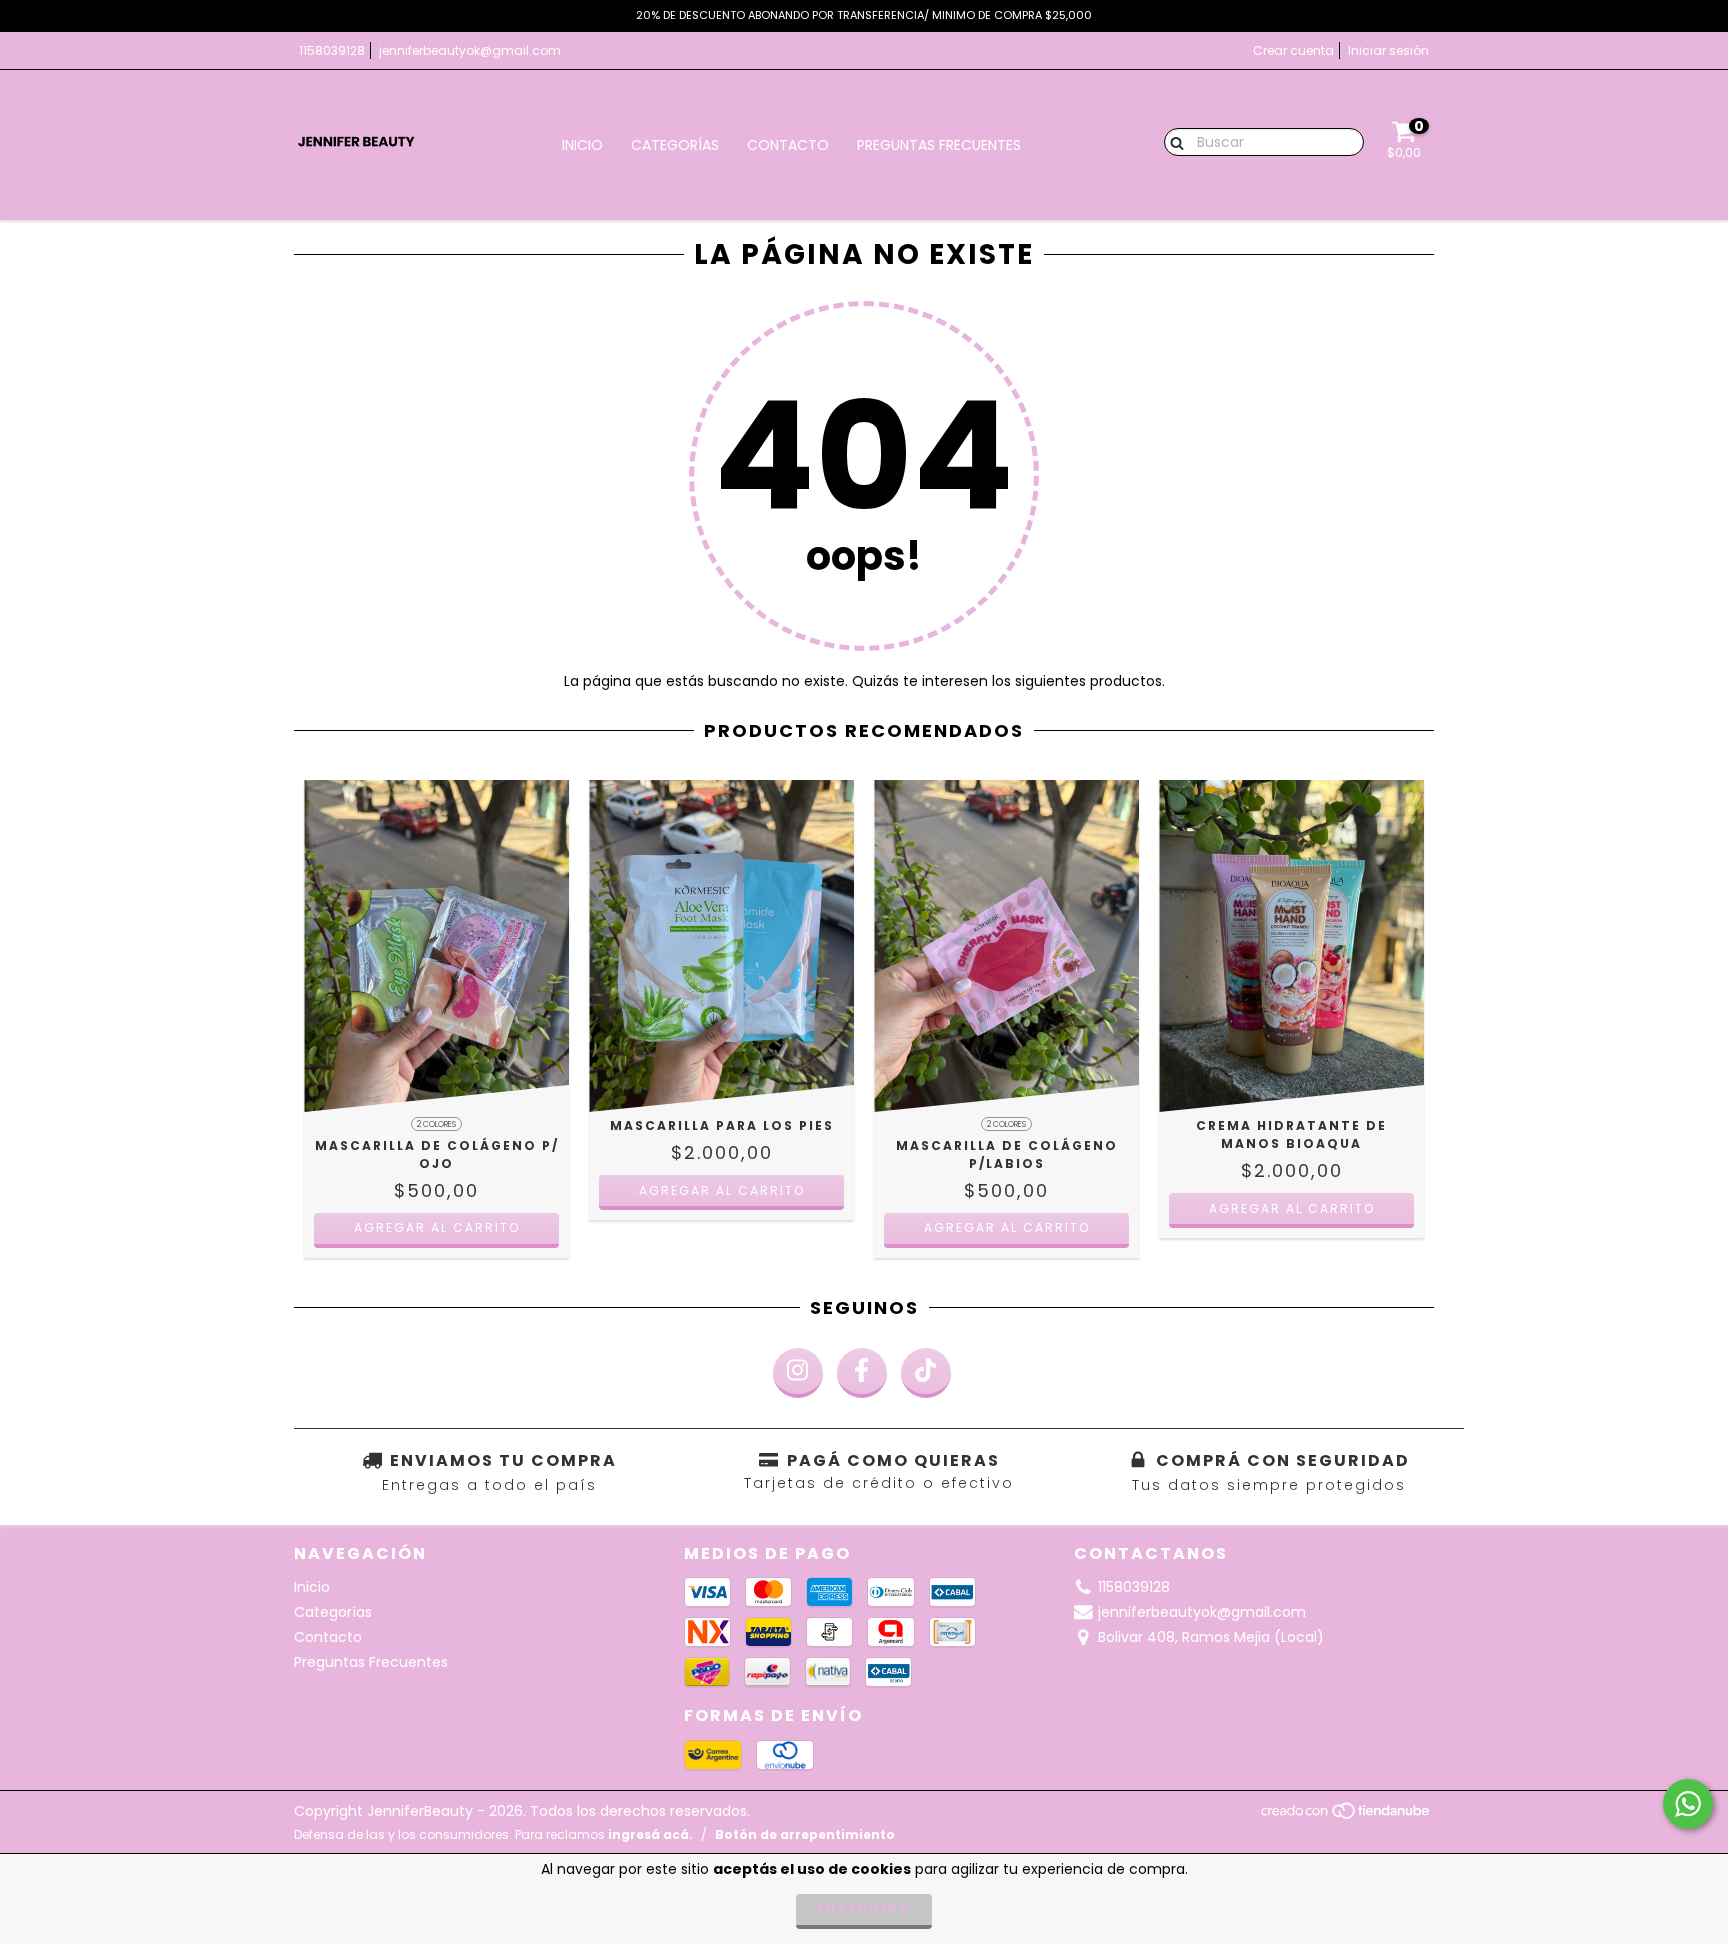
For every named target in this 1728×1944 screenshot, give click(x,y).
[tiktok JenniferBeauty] (926, 1373)
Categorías (675, 145)
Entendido (864, 1908)
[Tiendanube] (1346, 1815)
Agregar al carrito (437, 1227)
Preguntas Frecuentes (939, 145)
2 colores (436, 1124)
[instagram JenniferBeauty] (798, 1373)
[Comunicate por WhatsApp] (1688, 1804)
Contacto (788, 145)
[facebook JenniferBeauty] (862, 1373)
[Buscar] (1172, 141)
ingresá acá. (650, 1834)
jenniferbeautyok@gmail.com (470, 50)
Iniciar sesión (1388, 50)
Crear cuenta (1293, 50)
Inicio (582, 145)
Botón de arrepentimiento (805, 1834)
